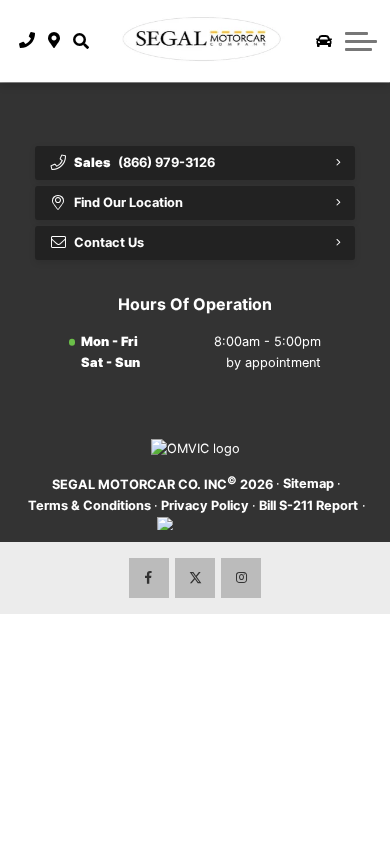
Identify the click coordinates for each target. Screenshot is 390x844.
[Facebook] (149, 578)
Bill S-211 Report (308, 505)
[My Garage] (324, 41)
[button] (80, 41)
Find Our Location (128, 202)
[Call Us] (27, 41)
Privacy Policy (205, 505)
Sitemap (308, 483)
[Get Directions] (54, 41)
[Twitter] (195, 578)
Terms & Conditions (89, 505)
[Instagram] (241, 578)
